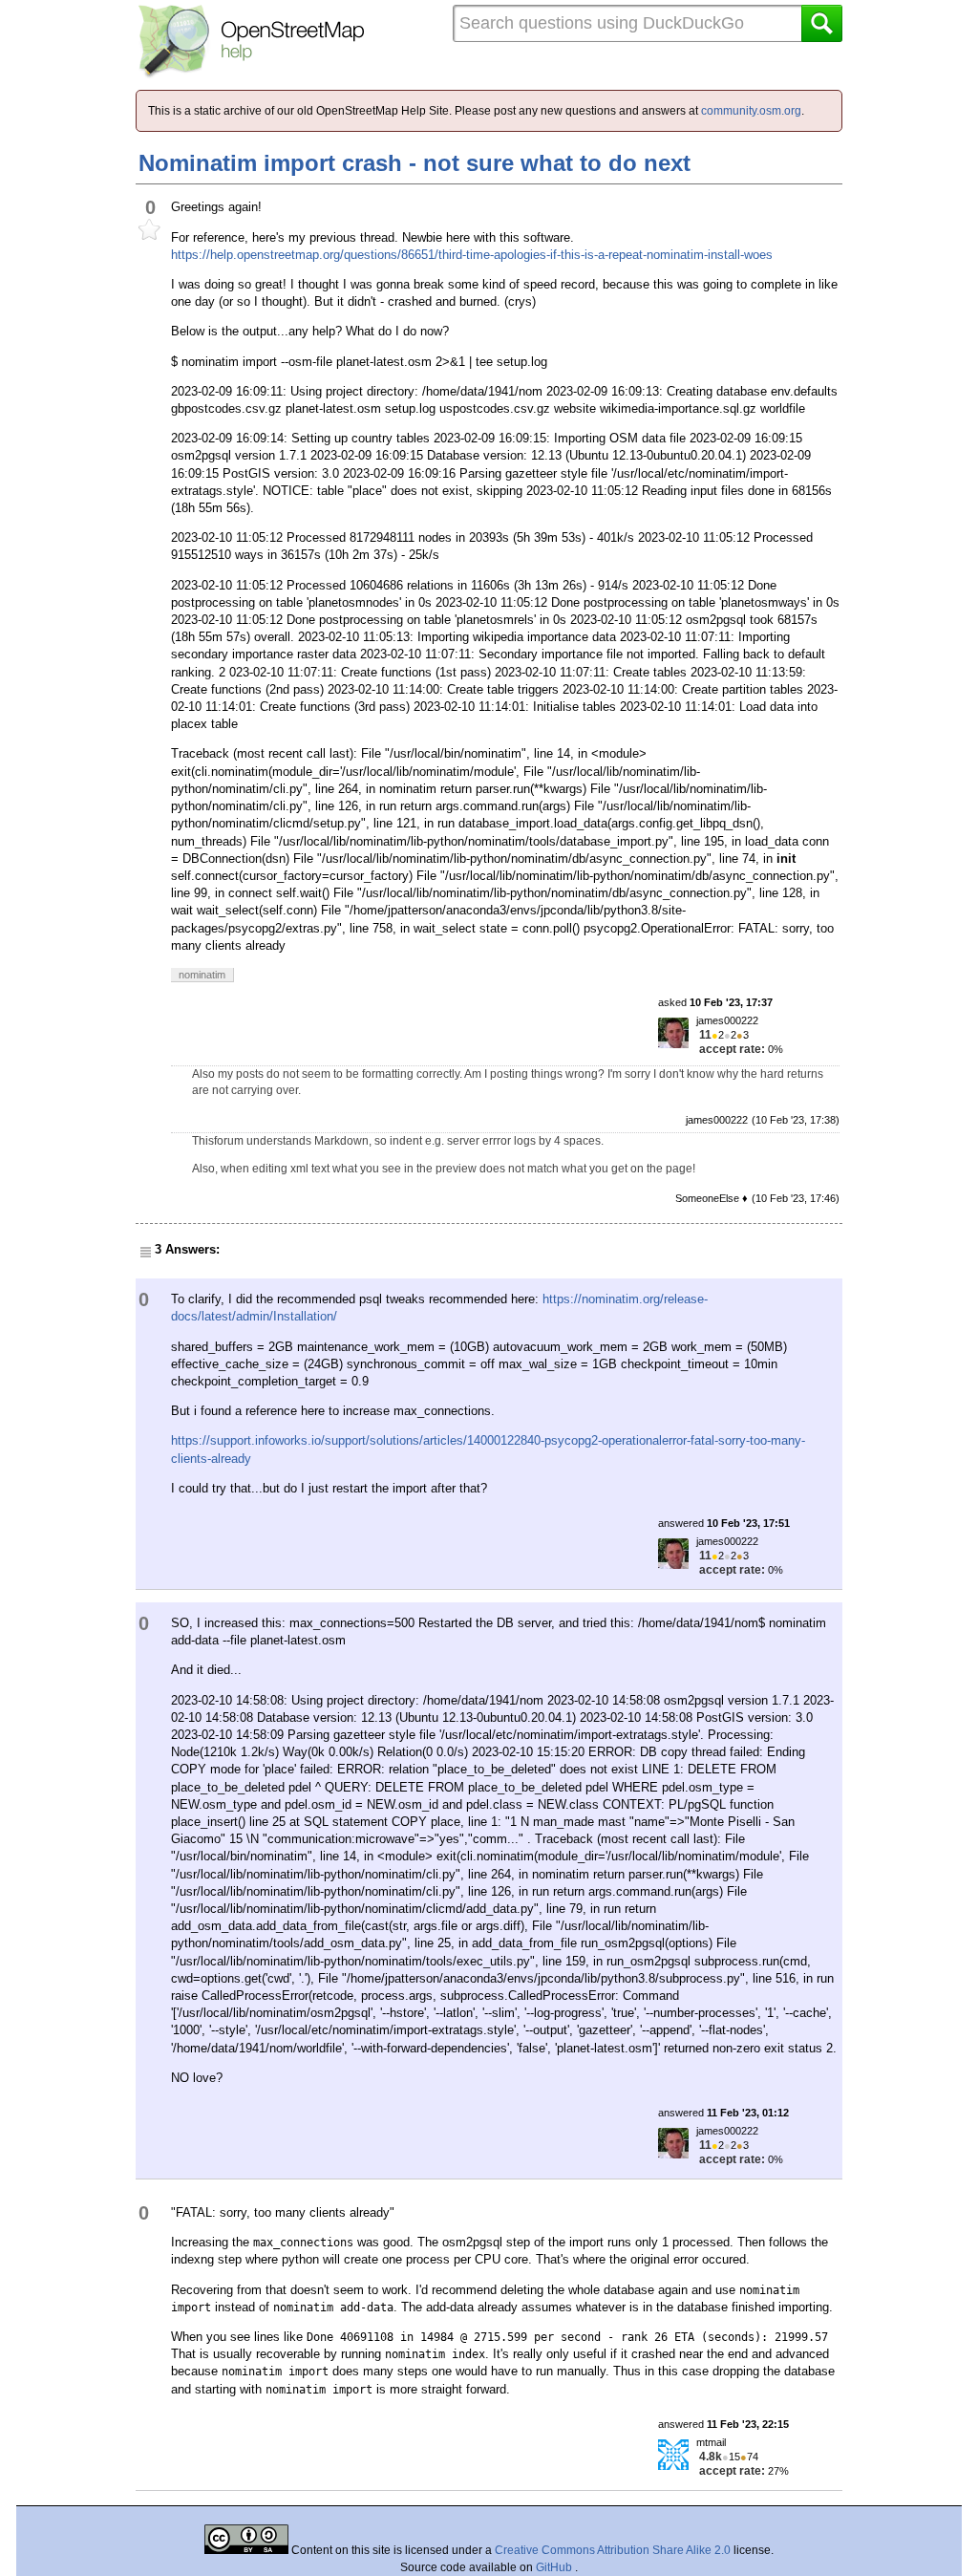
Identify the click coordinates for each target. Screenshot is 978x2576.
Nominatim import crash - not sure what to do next (415, 163)
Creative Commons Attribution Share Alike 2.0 (613, 2550)
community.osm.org (751, 111)
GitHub (555, 2567)
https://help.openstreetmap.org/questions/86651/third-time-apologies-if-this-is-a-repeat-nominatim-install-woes (472, 255)
